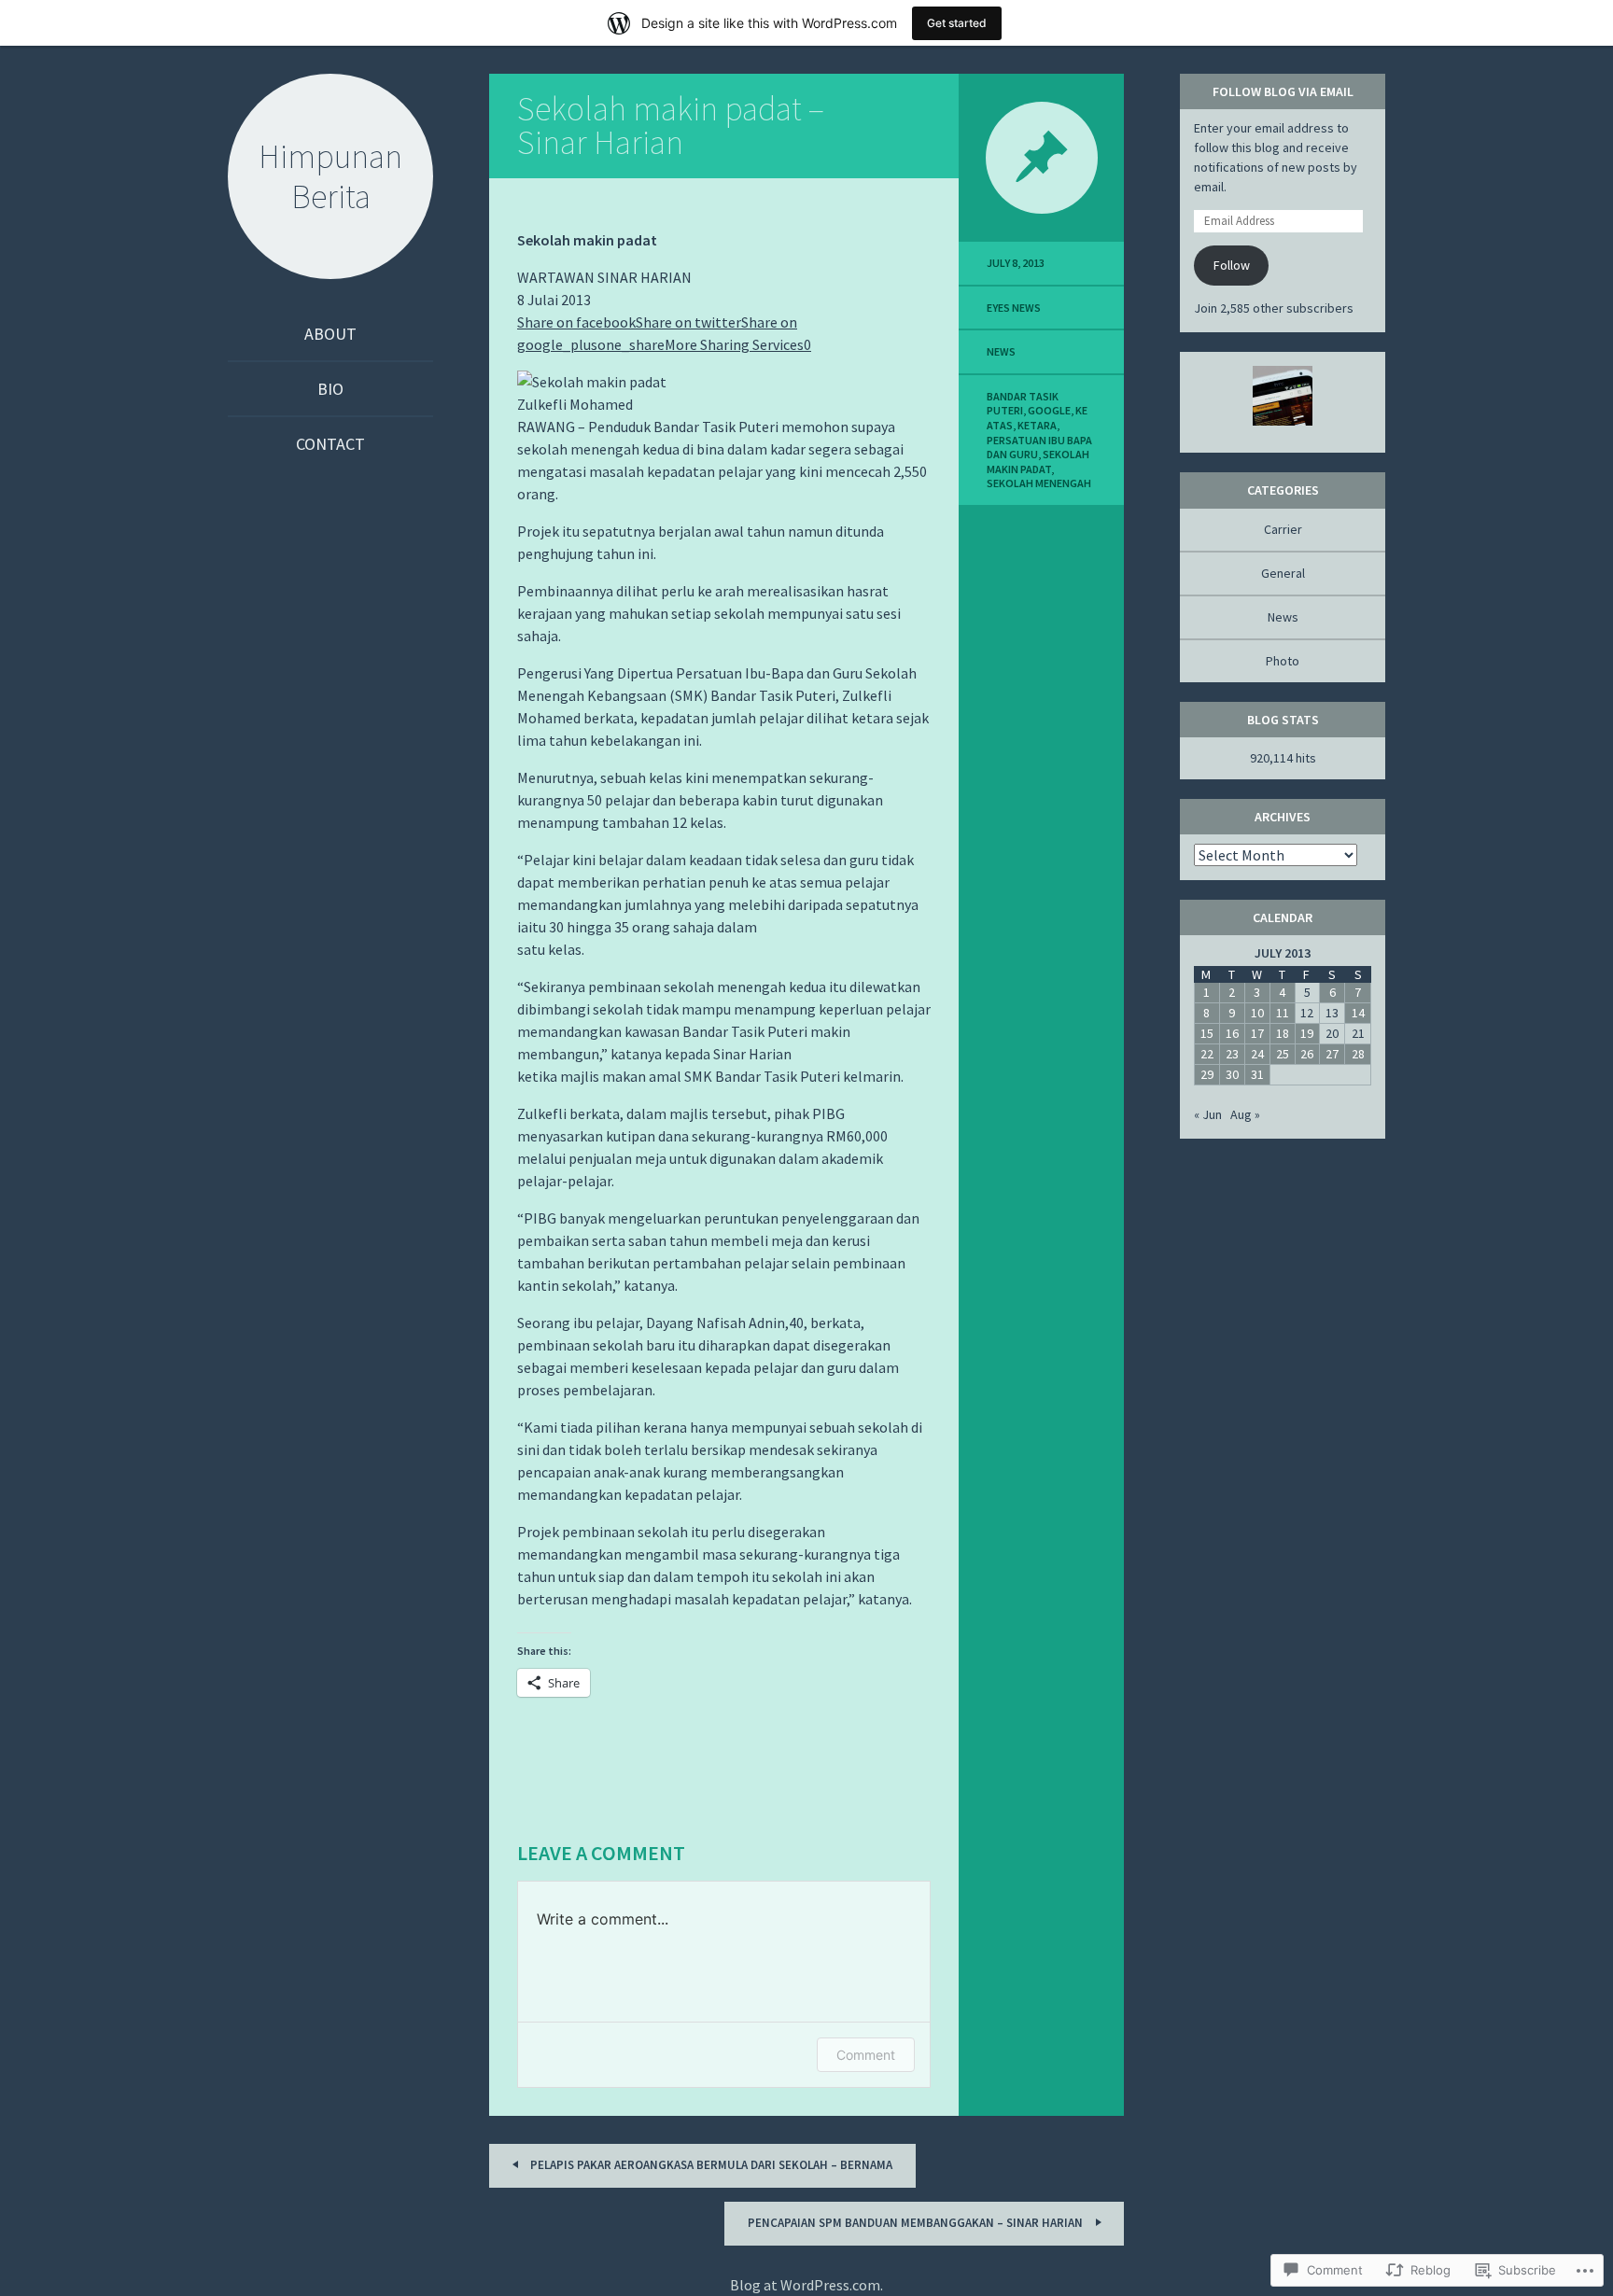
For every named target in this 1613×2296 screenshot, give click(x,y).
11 (1283, 1013)
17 (1257, 1033)
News (1001, 351)
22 (1207, 1054)
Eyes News (1014, 308)
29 (1207, 1074)
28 (1358, 1054)
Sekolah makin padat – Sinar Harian (671, 126)
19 (1307, 1033)
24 (1257, 1054)
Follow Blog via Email (1283, 91)
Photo (1283, 661)
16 (1232, 1033)
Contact (330, 444)
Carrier (1283, 529)
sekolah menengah (1039, 483)
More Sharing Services (734, 344)
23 (1232, 1054)
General (1283, 573)
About (330, 334)
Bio (330, 389)
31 (1257, 1074)
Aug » (1245, 1114)
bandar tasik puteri (1023, 404)
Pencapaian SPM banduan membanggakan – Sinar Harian (917, 2223)
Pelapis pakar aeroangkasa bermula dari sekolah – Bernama (710, 2165)
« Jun (1208, 1114)
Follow (1232, 265)
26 (1307, 1054)
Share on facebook (576, 322)
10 (1257, 1013)
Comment (866, 2055)
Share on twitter (688, 322)
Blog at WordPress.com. (806, 2285)
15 (1207, 1033)
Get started (957, 23)
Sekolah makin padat (1038, 462)
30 (1232, 1074)
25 (1283, 1054)
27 (1332, 1054)
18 (1283, 1033)
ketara (1037, 425)
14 (1358, 1013)
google (1049, 410)
